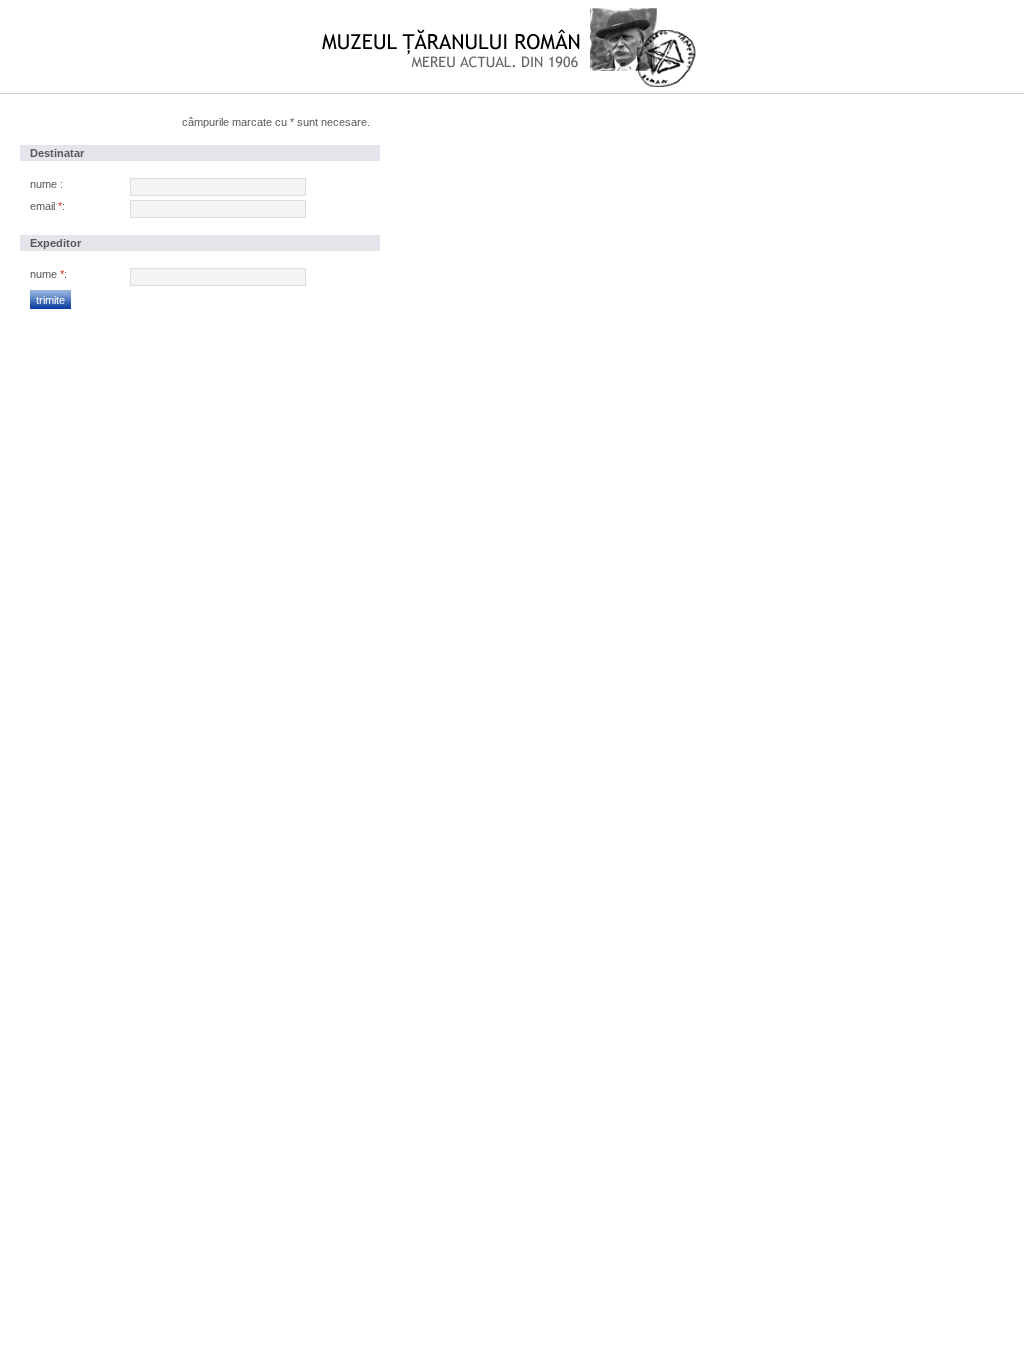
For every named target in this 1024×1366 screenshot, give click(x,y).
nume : (46, 184)
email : (47, 206)
